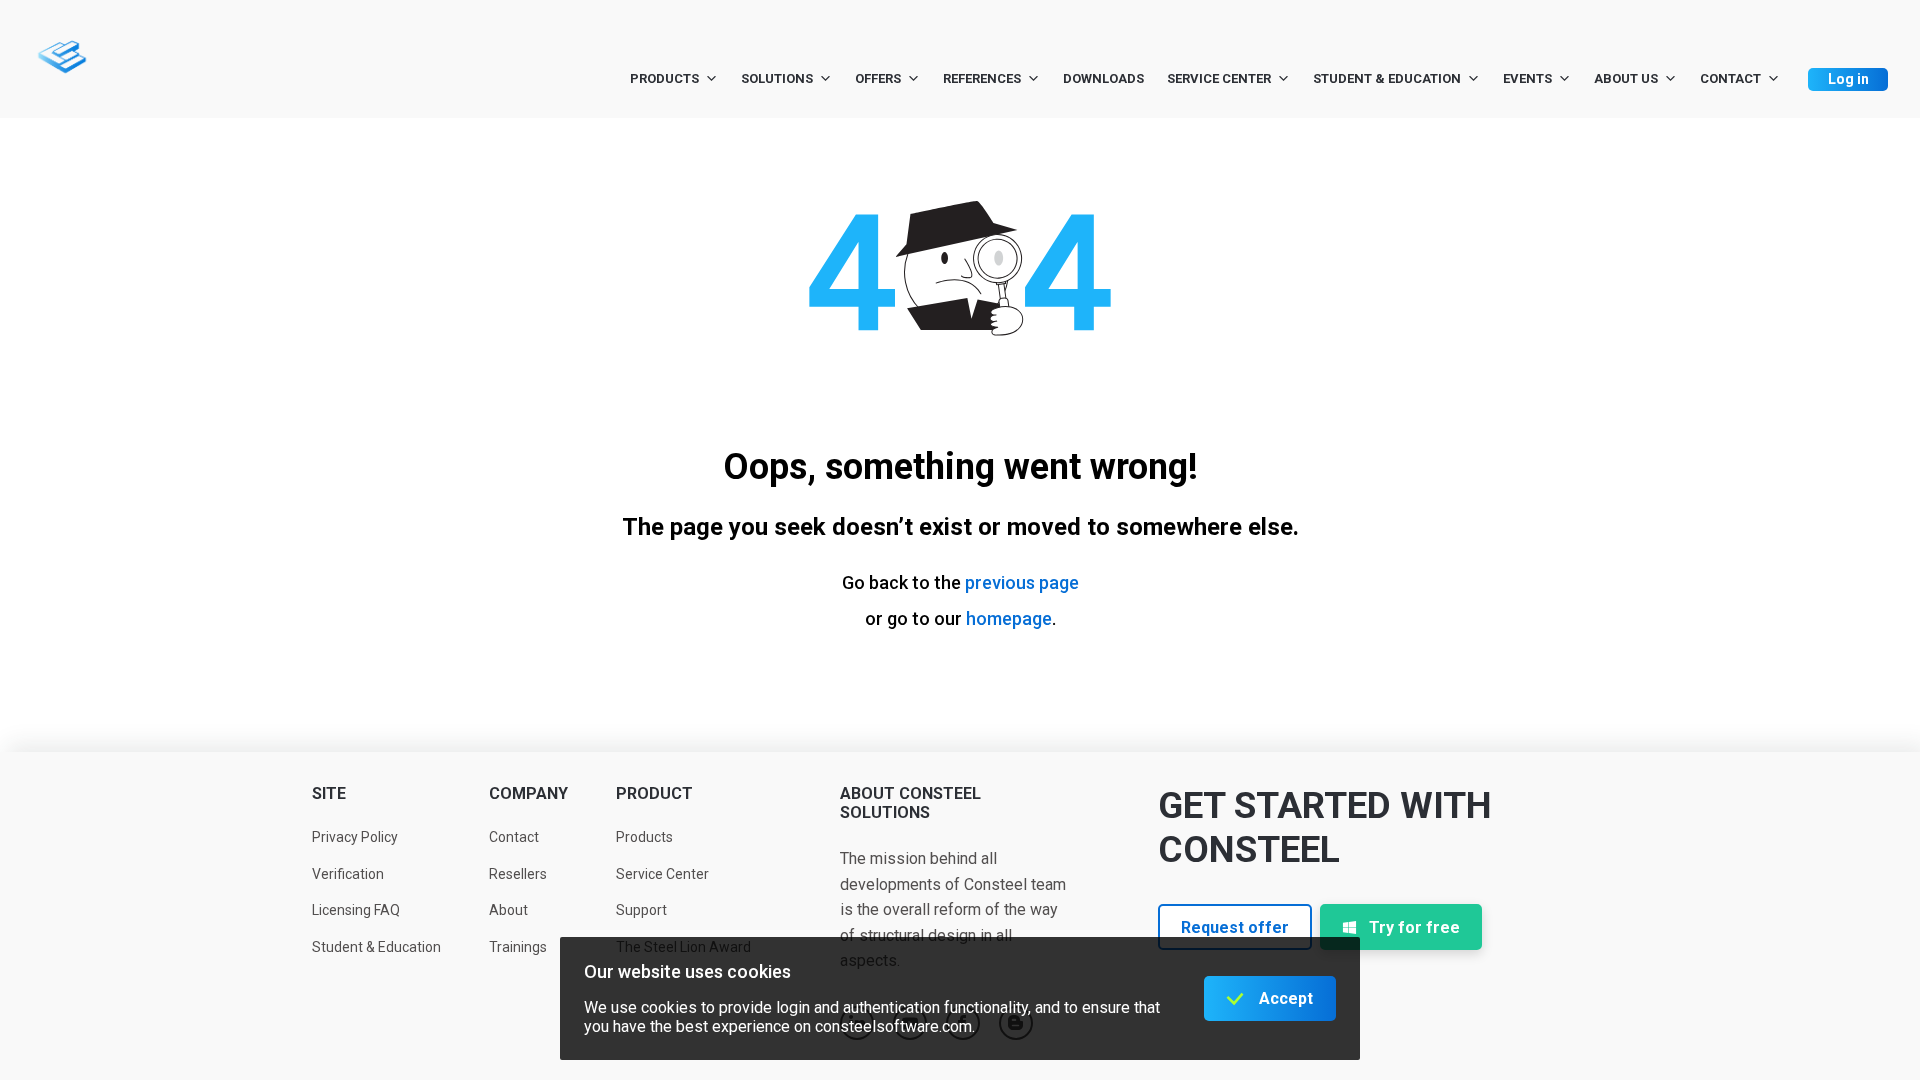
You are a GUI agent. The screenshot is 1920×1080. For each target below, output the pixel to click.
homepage (1009, 618)
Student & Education (1387, 78)
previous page (1022, 582)
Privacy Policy (355, 837)
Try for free (1414, 927)
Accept (1286, 998)
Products (664, 78)
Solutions (777, 78)
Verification (348, 874)
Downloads (1103, 78)
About (508, 910)
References (982, 78)
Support (641, 910)
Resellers (518, 874)
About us (1626, 78)
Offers (878, 78)
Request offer (1235, 927)
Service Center (1219, 78)
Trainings (518, 947)
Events (1527, 78)
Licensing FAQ (356, 910)
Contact (1730, 78)
